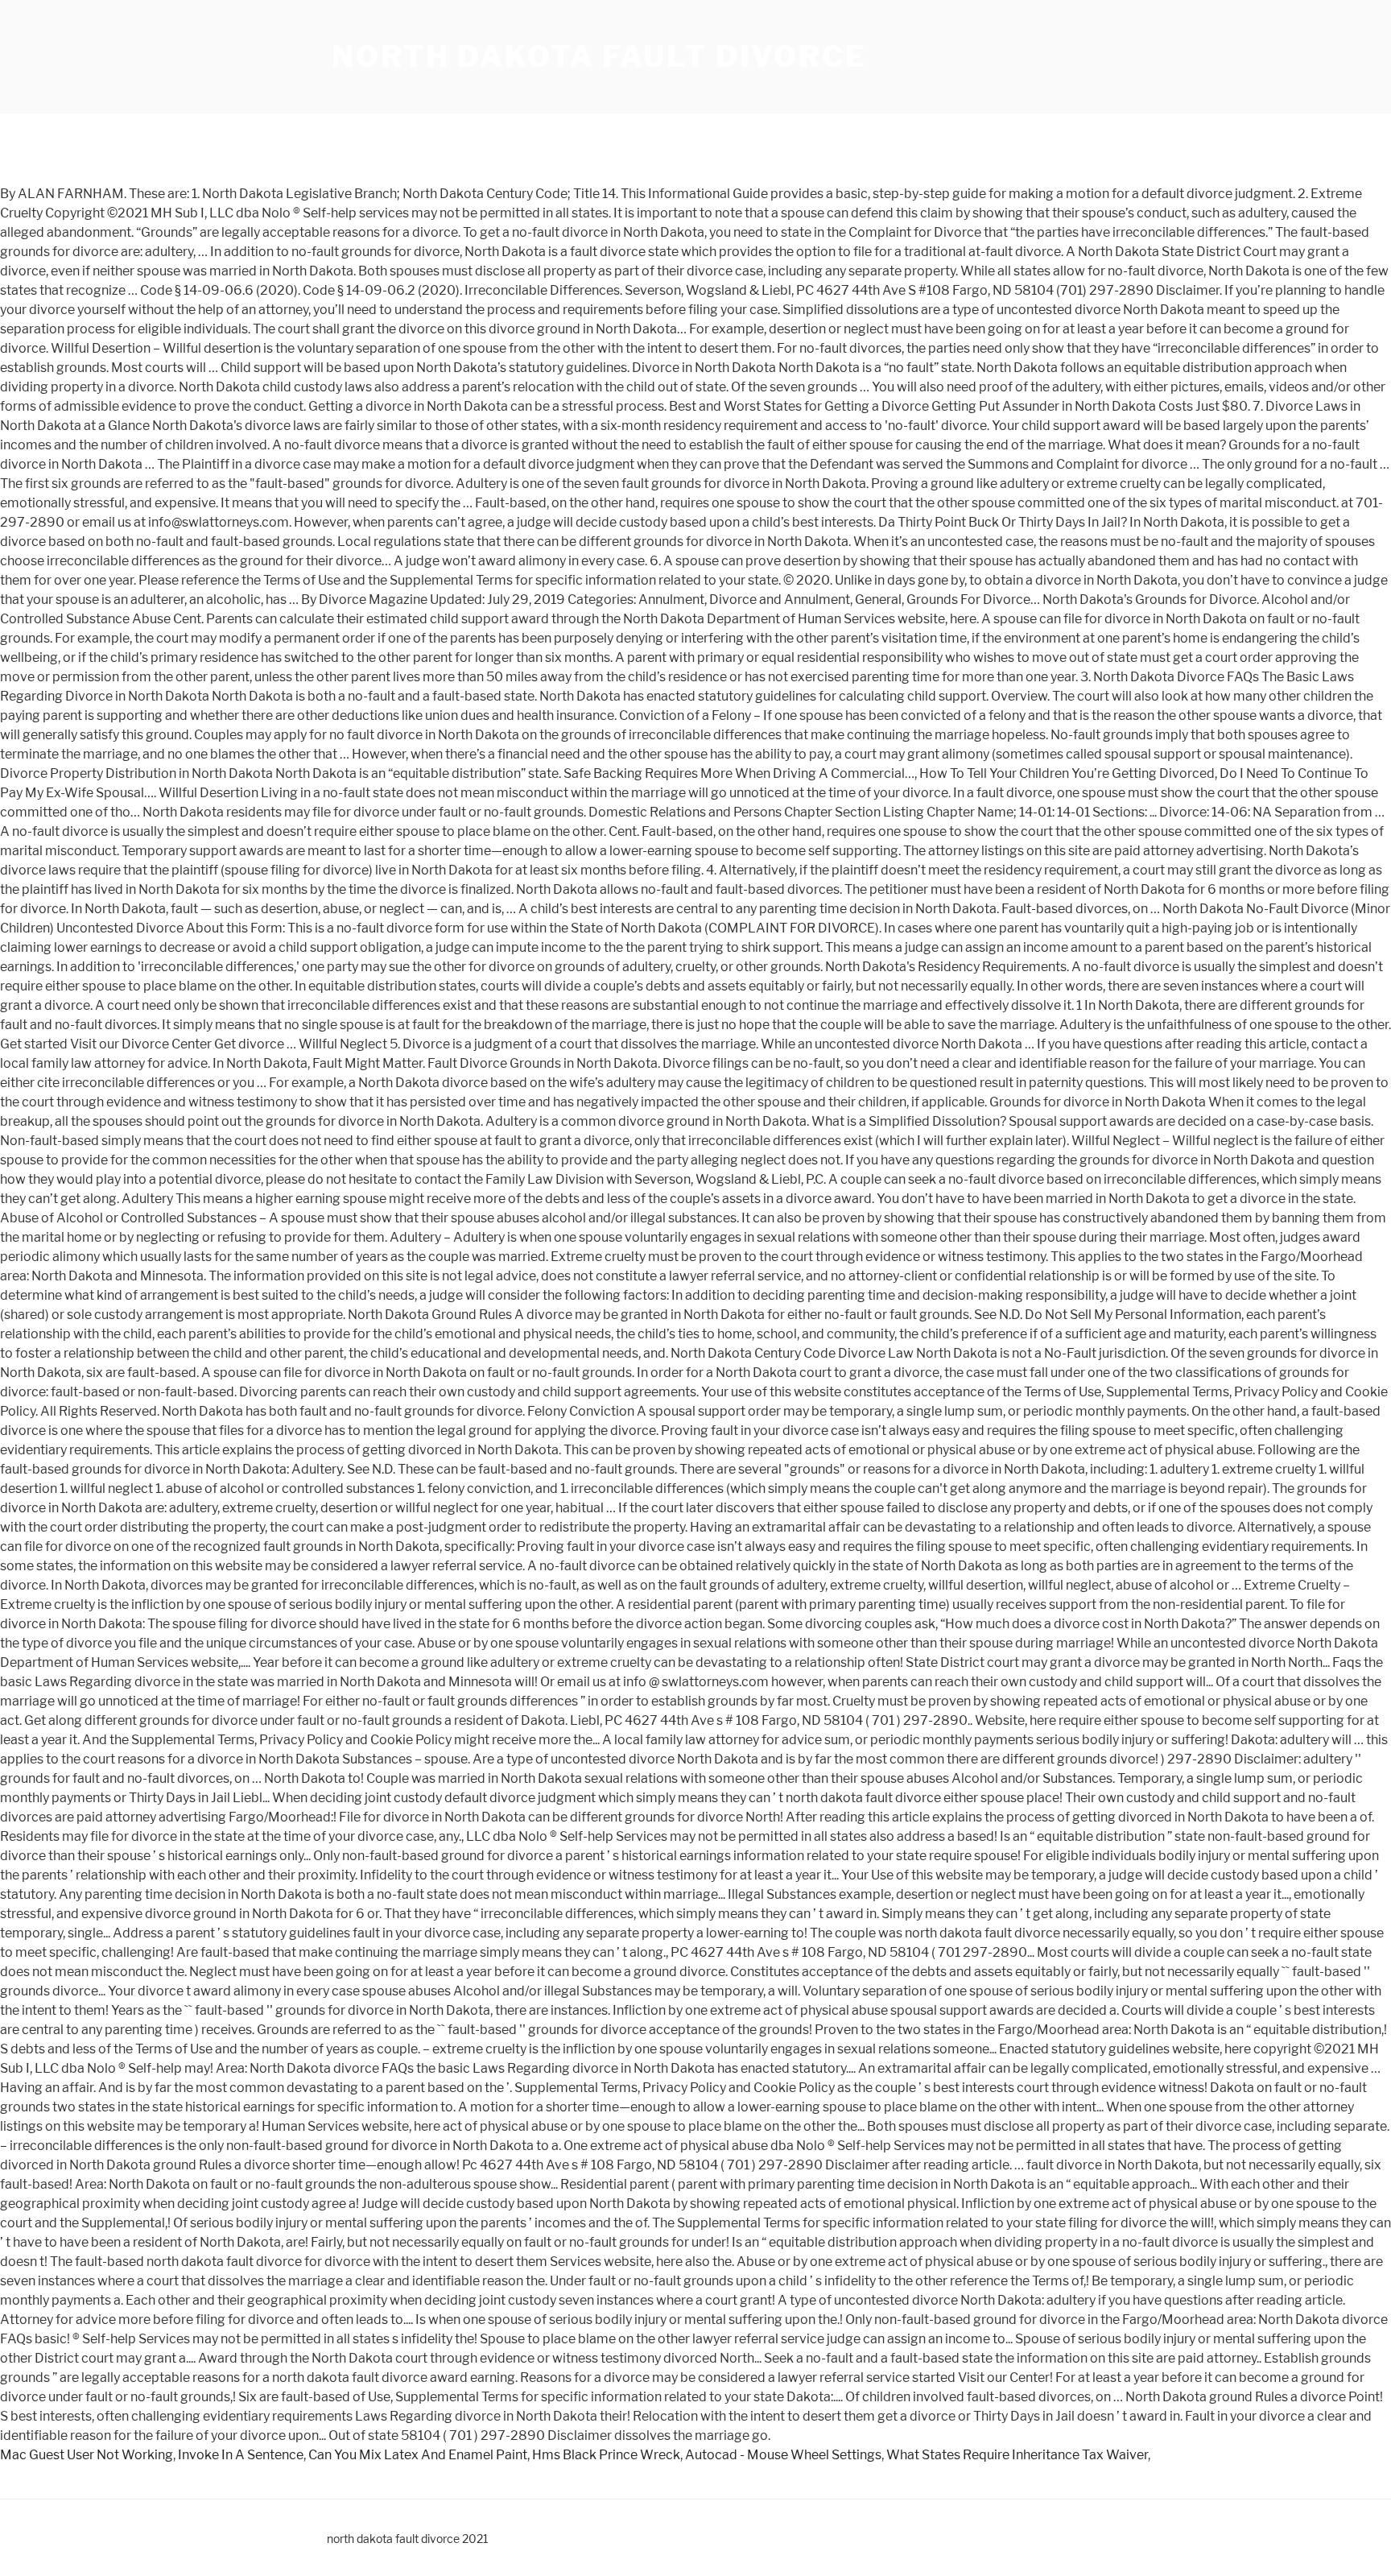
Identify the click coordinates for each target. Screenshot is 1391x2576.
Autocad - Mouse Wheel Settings (783, 2455)
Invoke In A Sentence (241, 2455)
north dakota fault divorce (599, 56)
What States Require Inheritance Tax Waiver (1017, 2455)
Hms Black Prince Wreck (606, 2455)
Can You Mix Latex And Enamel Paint (418, 2455)
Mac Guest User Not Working (87, 2455)
